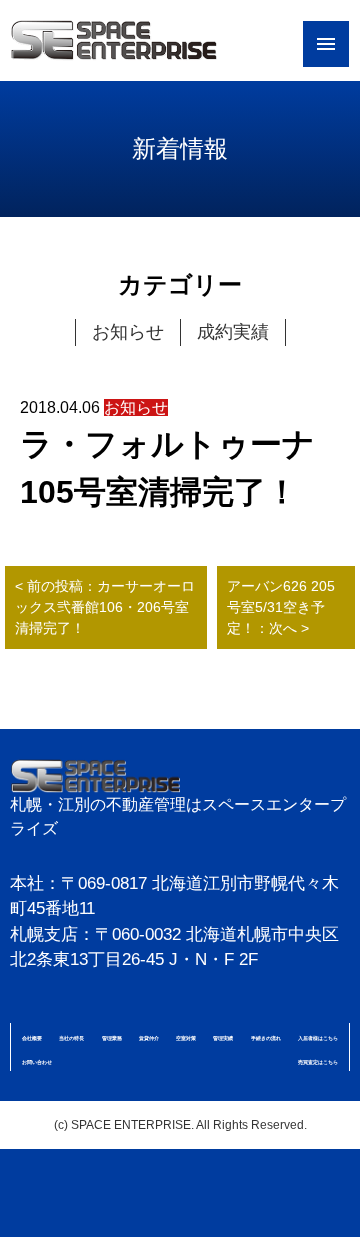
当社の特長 (71, 1038)
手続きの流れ (266, 1038)
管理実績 (223, 1038)
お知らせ (128, 332)
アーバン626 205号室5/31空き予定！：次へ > (281, 607)
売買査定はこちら (318, 1062)
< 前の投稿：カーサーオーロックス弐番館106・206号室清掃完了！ (105, 607)
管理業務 (112, 1038)
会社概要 (32, 1038)
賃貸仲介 (149, 1038)
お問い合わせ (37, 1062)
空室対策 (186, 1038)
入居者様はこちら (318, 1038)
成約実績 (233, 332)
